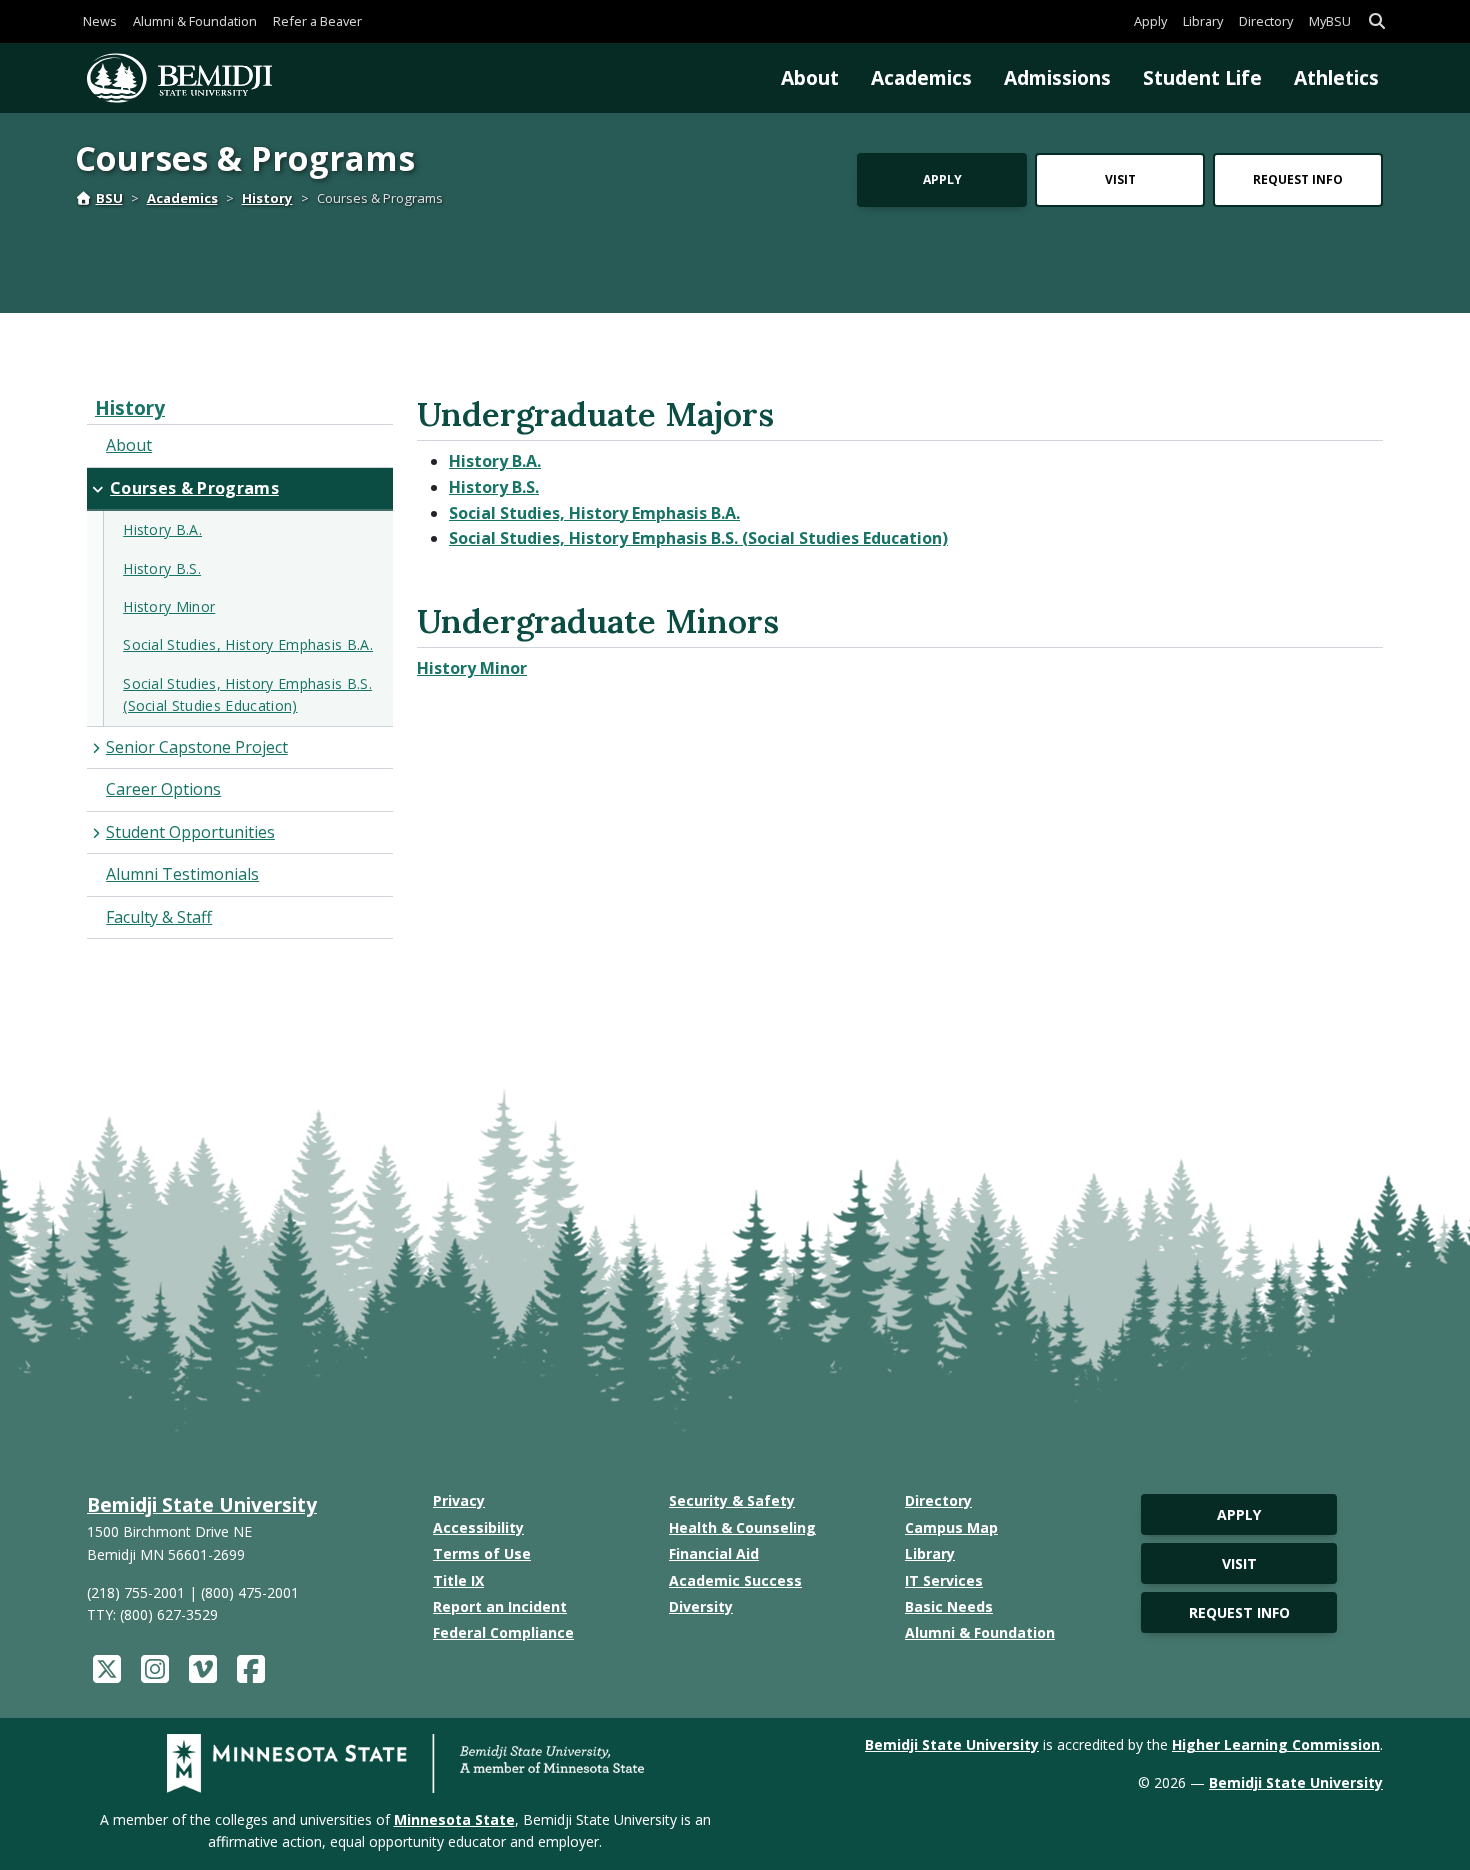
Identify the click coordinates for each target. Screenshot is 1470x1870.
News (100, 21)
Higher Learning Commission (1276, 1744)
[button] (1377, 21)
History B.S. (494, 487)
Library (1203, 21)
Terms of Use (482, 1553)
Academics (921, 77)
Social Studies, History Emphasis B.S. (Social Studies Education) (698, 538)
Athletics (1336, 77)
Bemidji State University (202, 1504)
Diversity (701, 1606)
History (267, 198)
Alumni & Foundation (195, 21)
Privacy (459, 1500)
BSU (109, 198)
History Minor (472, 668)
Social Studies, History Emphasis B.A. (594, 513)
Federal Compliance (503, 1632)
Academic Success (735, 1580)
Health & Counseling (742, 1527)
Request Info (1298, 179)
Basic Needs (949, 1606)
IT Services (944, 1580)
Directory (1266, 21)
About (810, 77)
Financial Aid (714, 1553)
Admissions (1057, 77)
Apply (1150, 21)
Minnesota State (454, 1819)
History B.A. (495, 461)
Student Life (1202, 77)
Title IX (458, 1580)
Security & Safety (732, 1500)
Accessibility (478, 1527)
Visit (1120, 179)
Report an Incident (500, 1606)
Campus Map (951, 1527)
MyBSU (1330, 21)
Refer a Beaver (317, 21)
